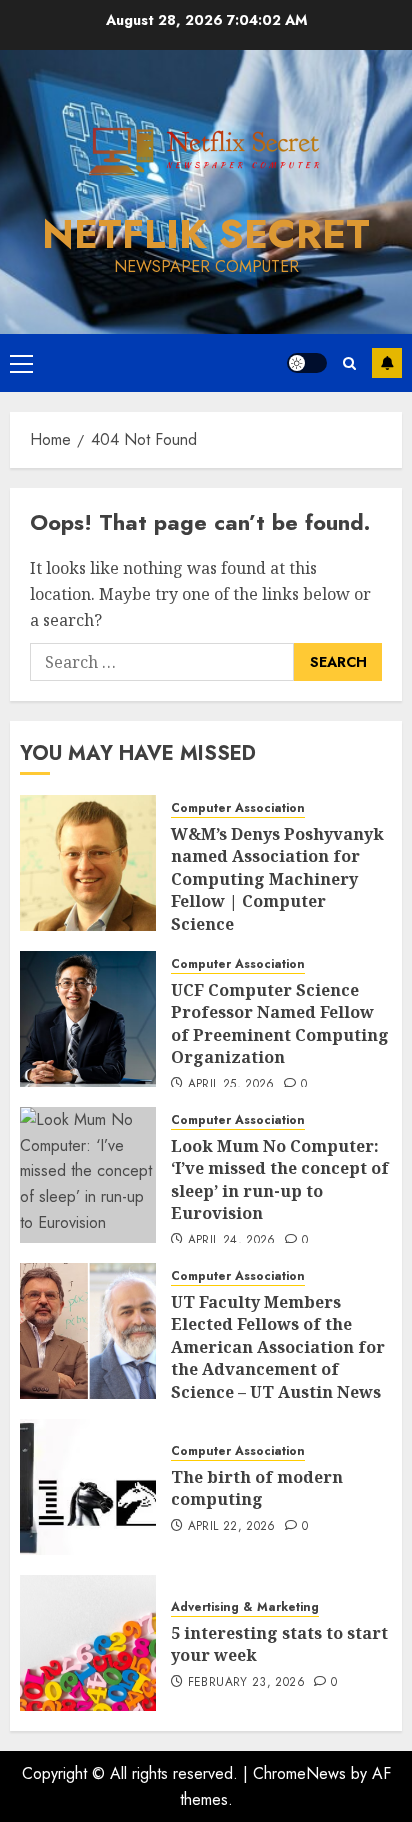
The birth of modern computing (257, 1488)
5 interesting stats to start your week (279, 1644)
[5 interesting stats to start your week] (88, 1643)
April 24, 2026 (232, 1241)
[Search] (349, 363)
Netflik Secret (206, 234)
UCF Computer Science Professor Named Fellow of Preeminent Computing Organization (280, 1023)
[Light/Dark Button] (307, 363)
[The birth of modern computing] (88, 1487)
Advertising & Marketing (245, 1607)
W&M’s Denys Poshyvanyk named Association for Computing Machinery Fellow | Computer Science (277, 879)
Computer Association (238, 808)
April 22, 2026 (232, 1527)
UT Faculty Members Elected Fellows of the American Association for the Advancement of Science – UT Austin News (278, 1347)
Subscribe (387, 363)
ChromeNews (299, 1773)
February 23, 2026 (246, 1683)
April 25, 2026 (231, 1085)
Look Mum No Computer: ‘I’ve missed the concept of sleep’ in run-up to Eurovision (280, 1179)
